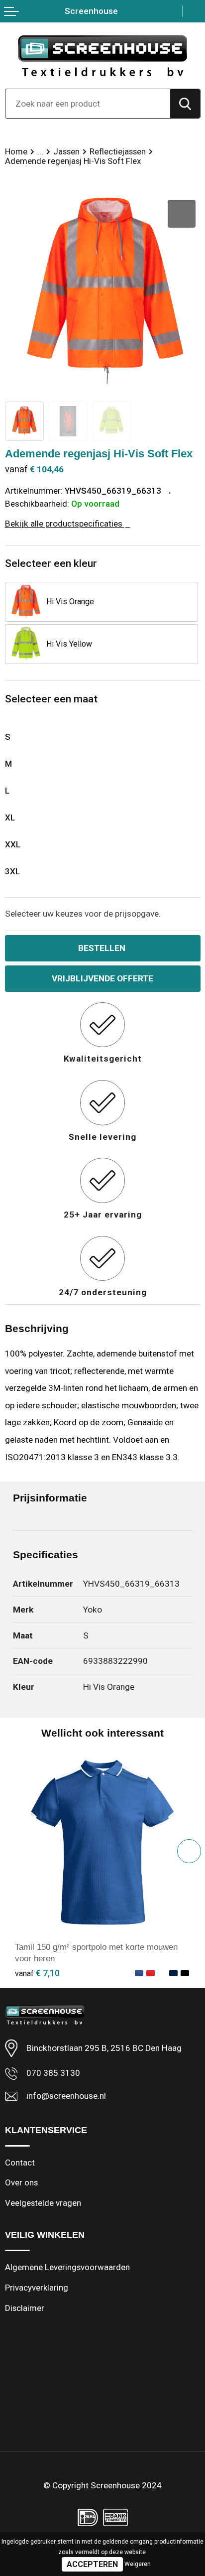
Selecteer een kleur (51, 563)
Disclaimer (25, 2308)
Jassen (66, 151)
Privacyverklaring (37, 2288)
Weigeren (138, 2564)
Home (16, 151)
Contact (20, 2163)
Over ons (21, 2182)
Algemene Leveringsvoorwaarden (67, 2267)
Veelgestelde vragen (43, 2203)
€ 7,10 (37, 1973)
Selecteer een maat (51, 699)
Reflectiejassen (118, 151)
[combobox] (88, 104)
